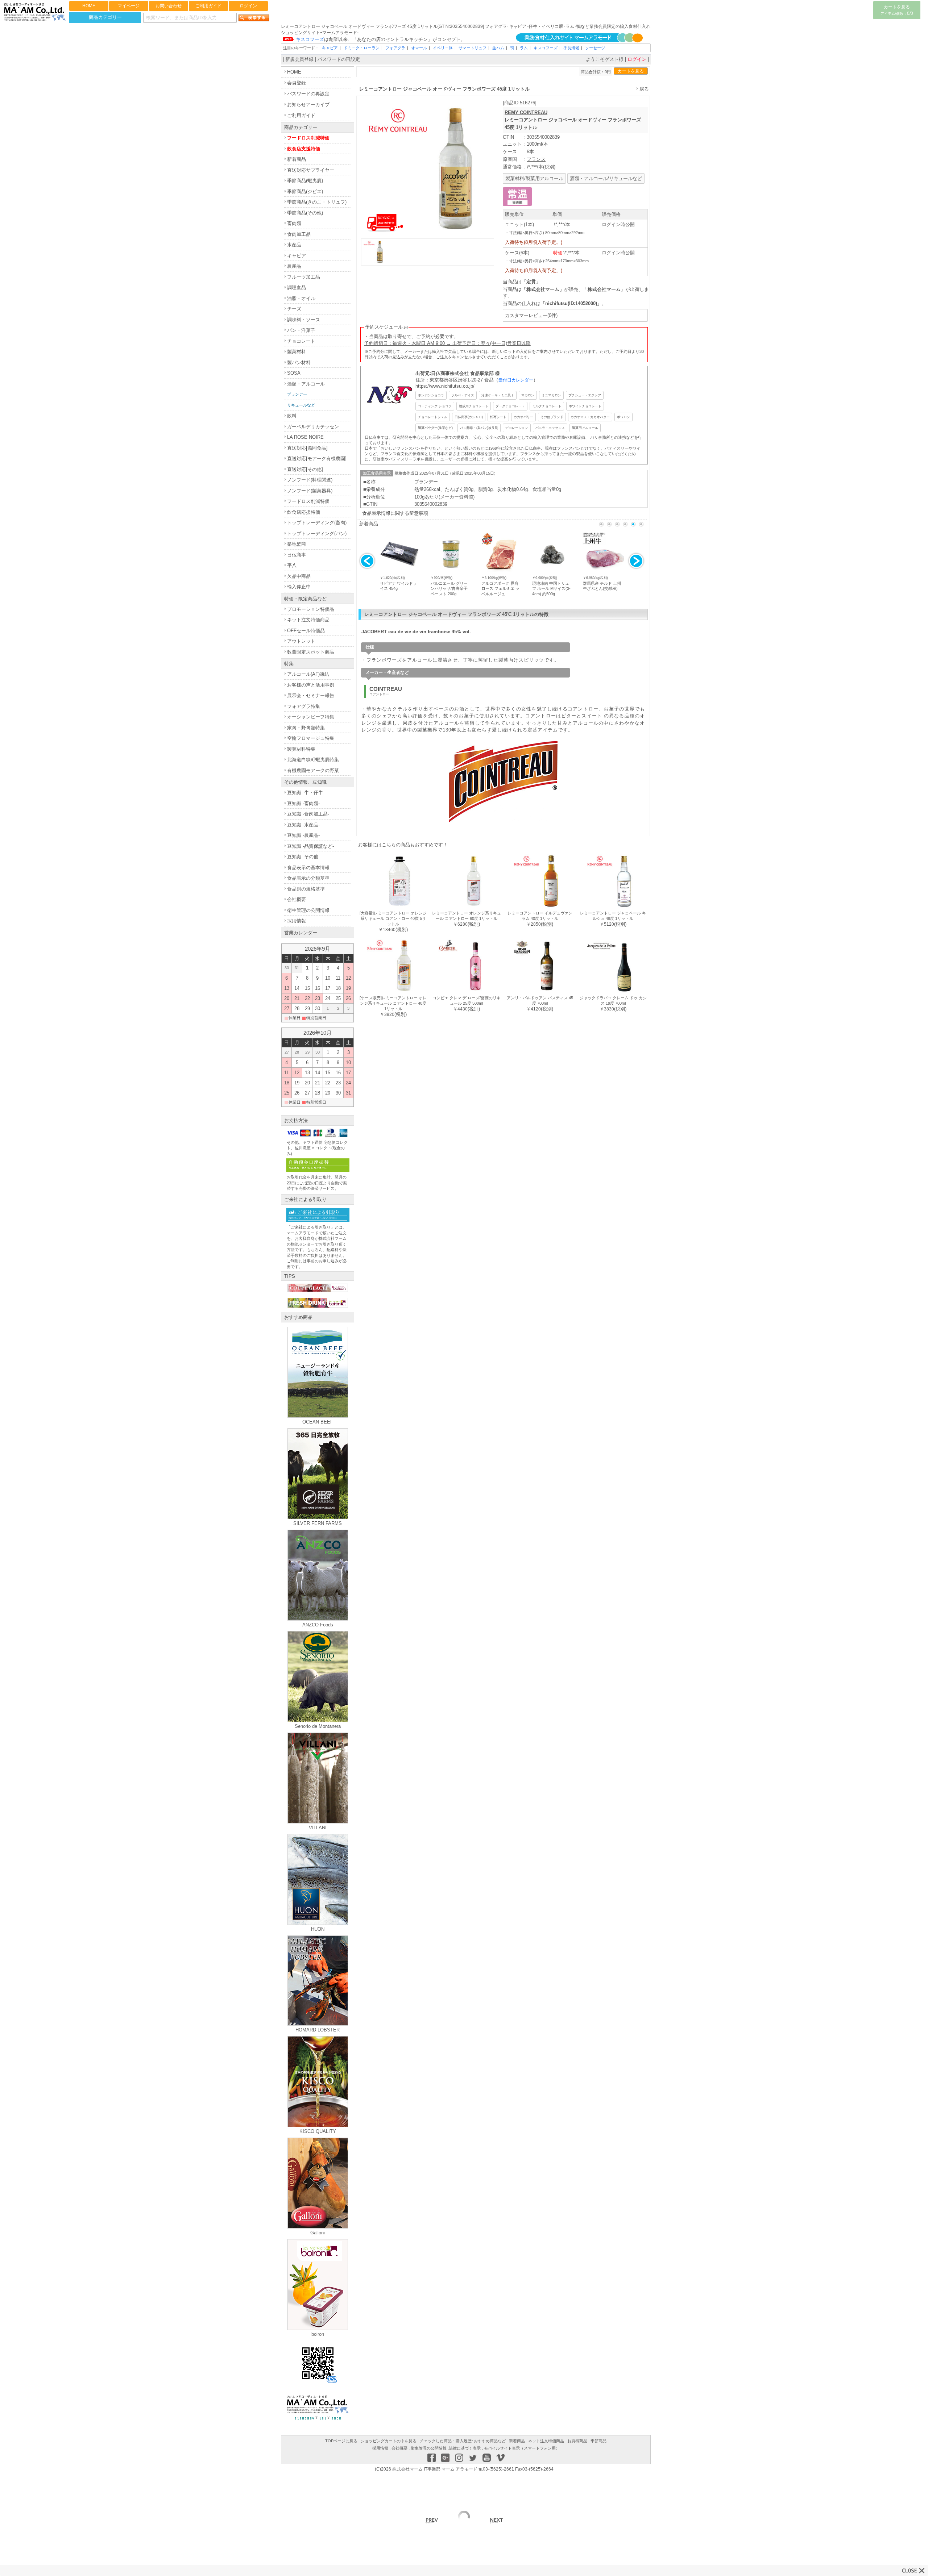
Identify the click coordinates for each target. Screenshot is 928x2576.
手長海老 (571, 48)
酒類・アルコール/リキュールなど (606, 178)
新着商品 (297, 159)
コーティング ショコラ (435, 406)
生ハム (498, 48)
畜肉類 (294, 223)
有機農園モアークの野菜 (313, 770)
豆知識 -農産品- (303, 835)
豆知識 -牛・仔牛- (306, 793)
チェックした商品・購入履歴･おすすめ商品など (463, 2441)
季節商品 (598, 2441)
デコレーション (517, 428)
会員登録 (297, 83)
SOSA (294, 373)
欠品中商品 (299, 576)
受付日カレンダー (516, 380)
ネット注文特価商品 (308, 620)
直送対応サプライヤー (311, 170)
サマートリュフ (473, 48)
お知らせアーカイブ (308, 105)
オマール (419, 48)
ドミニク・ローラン (362, 48)
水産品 (294, 245)
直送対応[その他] (305, 469)
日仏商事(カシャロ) (469, 417)
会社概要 (297, 899)
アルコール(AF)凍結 (308, 674)
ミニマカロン (551, 395)
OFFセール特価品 (306, 631)
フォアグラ (395, 48)
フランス (536, 159)
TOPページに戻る (341, 2441)
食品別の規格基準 (306, 889)
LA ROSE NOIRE (305, 437)
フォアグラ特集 (304, 706)
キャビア (330, 48)
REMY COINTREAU (526, 112)
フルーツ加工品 (304, 277)
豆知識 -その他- (303, 857)
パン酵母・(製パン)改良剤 (479, 428)
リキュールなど (301, 405)
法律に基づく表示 (465, 2448)
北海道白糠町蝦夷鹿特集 (313, 760)
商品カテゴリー (105, 17)
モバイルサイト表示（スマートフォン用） (522, 2448)
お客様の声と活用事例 (311, 685)
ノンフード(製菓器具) (310, 491)
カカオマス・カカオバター (590, 417)
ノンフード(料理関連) (310, 480)
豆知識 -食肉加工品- (308, 814)
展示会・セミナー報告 (311, 695)
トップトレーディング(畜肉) (317, 523)
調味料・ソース (304, 320)
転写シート (498, 417)
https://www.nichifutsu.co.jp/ (445, 386)
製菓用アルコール (585, 428)
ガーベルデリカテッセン (313, 427)
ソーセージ (595, 48)
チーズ (294, 309)
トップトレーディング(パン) (317, 533)
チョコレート (301, 341)
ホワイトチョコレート (585, 406)
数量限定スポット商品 (311, 652)
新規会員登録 (299, 59)
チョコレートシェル (433, 417)
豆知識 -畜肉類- (303, 803)
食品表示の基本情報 (308, 868)
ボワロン (623, 417)
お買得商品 (577, 2441)
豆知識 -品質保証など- (310, 846)
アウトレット (301, 641)
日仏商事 (297, 555)
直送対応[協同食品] (307, 448)
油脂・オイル (301, 298)
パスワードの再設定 (339, 59)
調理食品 (297, 287)
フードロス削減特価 (308, 138)
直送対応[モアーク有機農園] (317, 458)
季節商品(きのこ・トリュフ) (317, 202)
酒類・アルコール (306, 384)
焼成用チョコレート (474, 406)
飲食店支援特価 (304, 149)
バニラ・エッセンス (550, 428)
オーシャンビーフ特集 (311, 717)
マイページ (129, 6)
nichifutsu (556, 303)
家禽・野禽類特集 (306, 728)
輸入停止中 (299, 587)
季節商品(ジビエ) (305, 191)
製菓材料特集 (301, 749)
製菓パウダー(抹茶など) (435, 428)
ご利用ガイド (208, 6)
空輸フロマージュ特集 (311, 738)
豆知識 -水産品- (303, 825)
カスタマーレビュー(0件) (531, 315)
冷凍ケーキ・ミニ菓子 (498, 395)
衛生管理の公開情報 (308, 910)
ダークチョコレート (510, 406)
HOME (89, 6)
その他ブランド (552, 417)
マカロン (528, 395)
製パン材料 (299, 362)
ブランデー (297, 394)
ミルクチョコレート (547, 406)
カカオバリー (523, 417)
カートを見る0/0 (897, 10)
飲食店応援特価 (304, 512)
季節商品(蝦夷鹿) (305, 181)
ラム (524, 48)
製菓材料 (297, 352)
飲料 (292, 416)
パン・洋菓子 (301, 330)
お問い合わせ (169, 6)
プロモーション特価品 (311, 609)
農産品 (294, 266)
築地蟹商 (297, 544)
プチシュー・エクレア (585, 395)
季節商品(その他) (305, 213)
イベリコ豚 (443, 48)
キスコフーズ (546, 48)
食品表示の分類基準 (308, 878)
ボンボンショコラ (431, 395)
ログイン (248, 6)
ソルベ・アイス (463, 395)
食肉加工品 (299, 234)
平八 (292, 565)
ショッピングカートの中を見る (389, 2441)
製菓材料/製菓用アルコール (534, 178)
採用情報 (297, 921)
